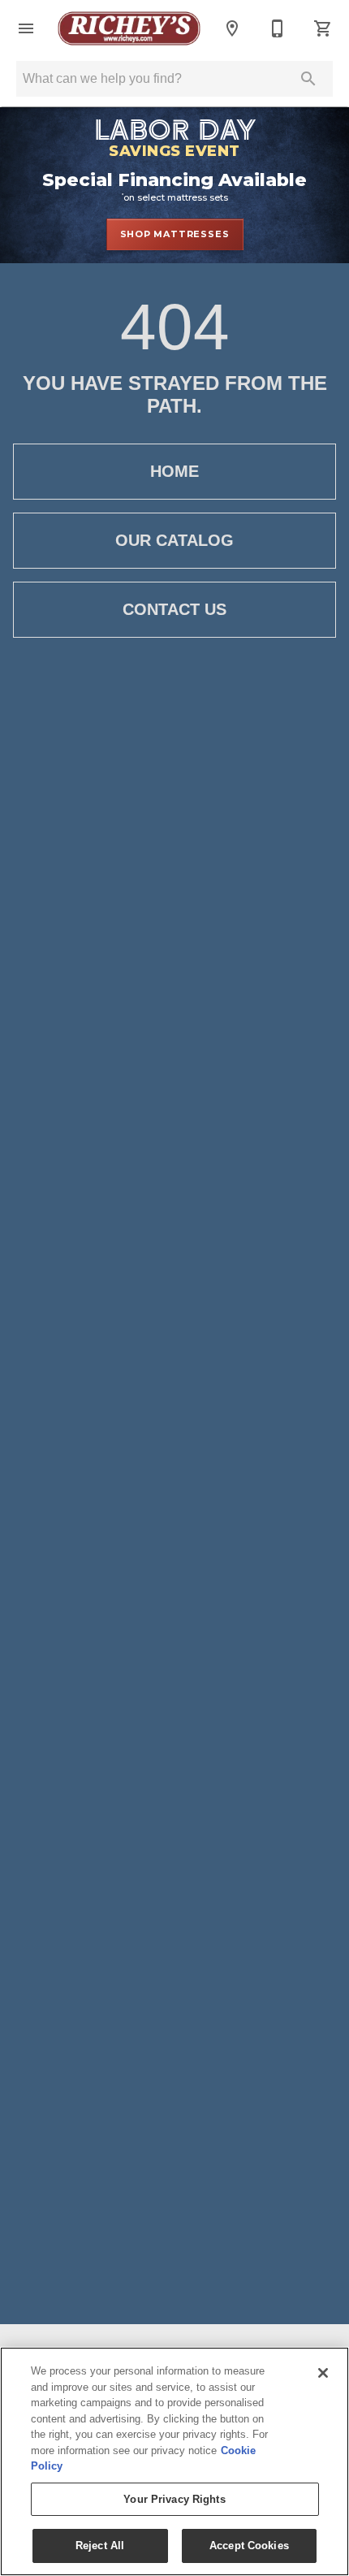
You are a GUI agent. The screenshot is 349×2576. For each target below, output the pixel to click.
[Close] (323, 2373)
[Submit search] (308, 79)
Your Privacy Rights (174, 2499)
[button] (26, 28)
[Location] (232, 28)
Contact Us (174, 609)
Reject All (100, 2546)
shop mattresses (175, 234)
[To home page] (129, 28)
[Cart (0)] (323, 28)
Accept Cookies (249, 2546)
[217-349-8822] (278, 28)
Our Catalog (174, 540)
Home (174, 471)
